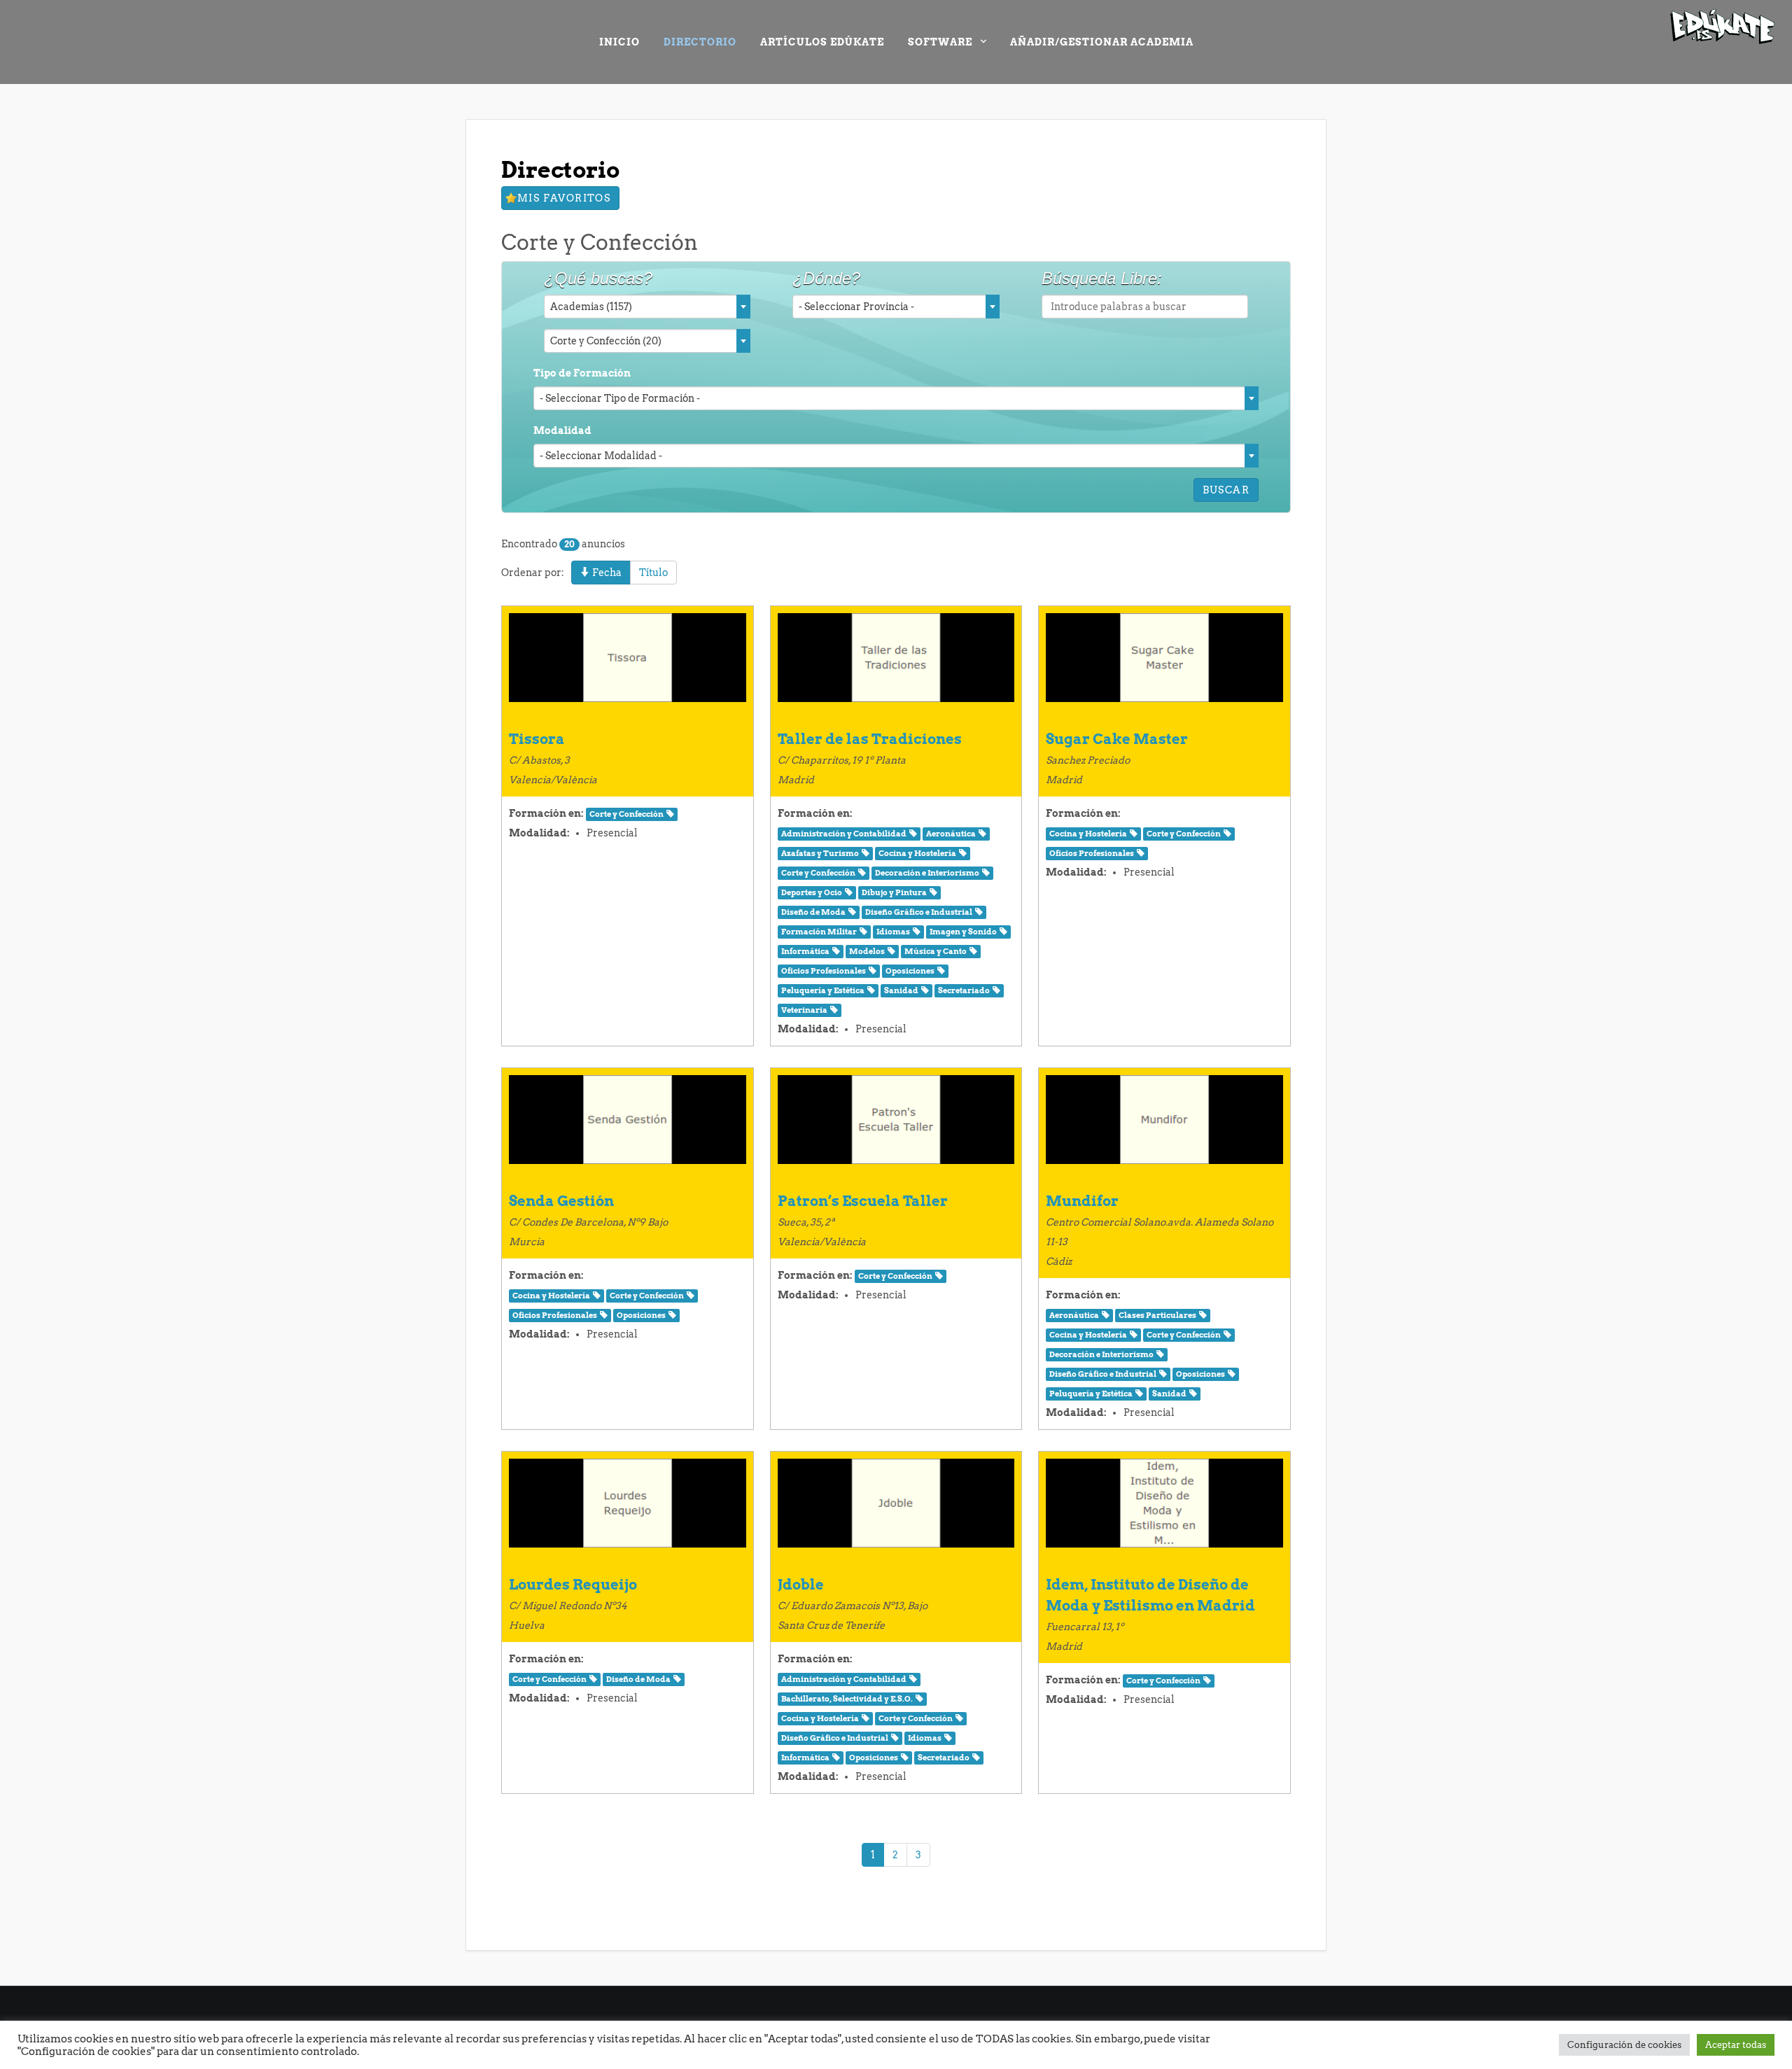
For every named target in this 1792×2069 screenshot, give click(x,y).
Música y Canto (936, 952)
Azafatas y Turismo (820, 854)
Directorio (700, 42)
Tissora (537, 739)
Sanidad (901, 991)
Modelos (867, 952)
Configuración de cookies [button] (1624, 2045)
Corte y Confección (626, 814)
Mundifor (1082, 1201)
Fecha (606, 573)
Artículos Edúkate (822, 42)
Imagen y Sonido (963, 932)
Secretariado (964, 991)
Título (653, 573)
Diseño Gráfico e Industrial (919, 912)
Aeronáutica (951, 834)
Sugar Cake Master (1117, 739)
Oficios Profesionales (824, 971)
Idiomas (893, 932)
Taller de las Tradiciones (870, 739)
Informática (805, 952)
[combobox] (647, 307)
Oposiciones (910, 971)
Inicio (619, 42)
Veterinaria (804, 1010)
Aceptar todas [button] (1736, 2045)
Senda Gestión (561, 1201)
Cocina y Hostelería (917, 854)
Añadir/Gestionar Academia (1102, 42)
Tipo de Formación (582, 373)
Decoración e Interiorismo (927, 873)
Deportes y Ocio (812, 893)
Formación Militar (819, 932)
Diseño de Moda (813, 912)
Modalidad (562, 430)
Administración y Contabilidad (844, 834)
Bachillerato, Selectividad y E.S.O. (847, 1699)
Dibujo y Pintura (894, 893)
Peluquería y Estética (823, 991)
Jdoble (801, 1585)
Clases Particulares (1157, 1316)
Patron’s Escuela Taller (863, 1201)
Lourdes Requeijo (573, 1585)
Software (940, 42)
